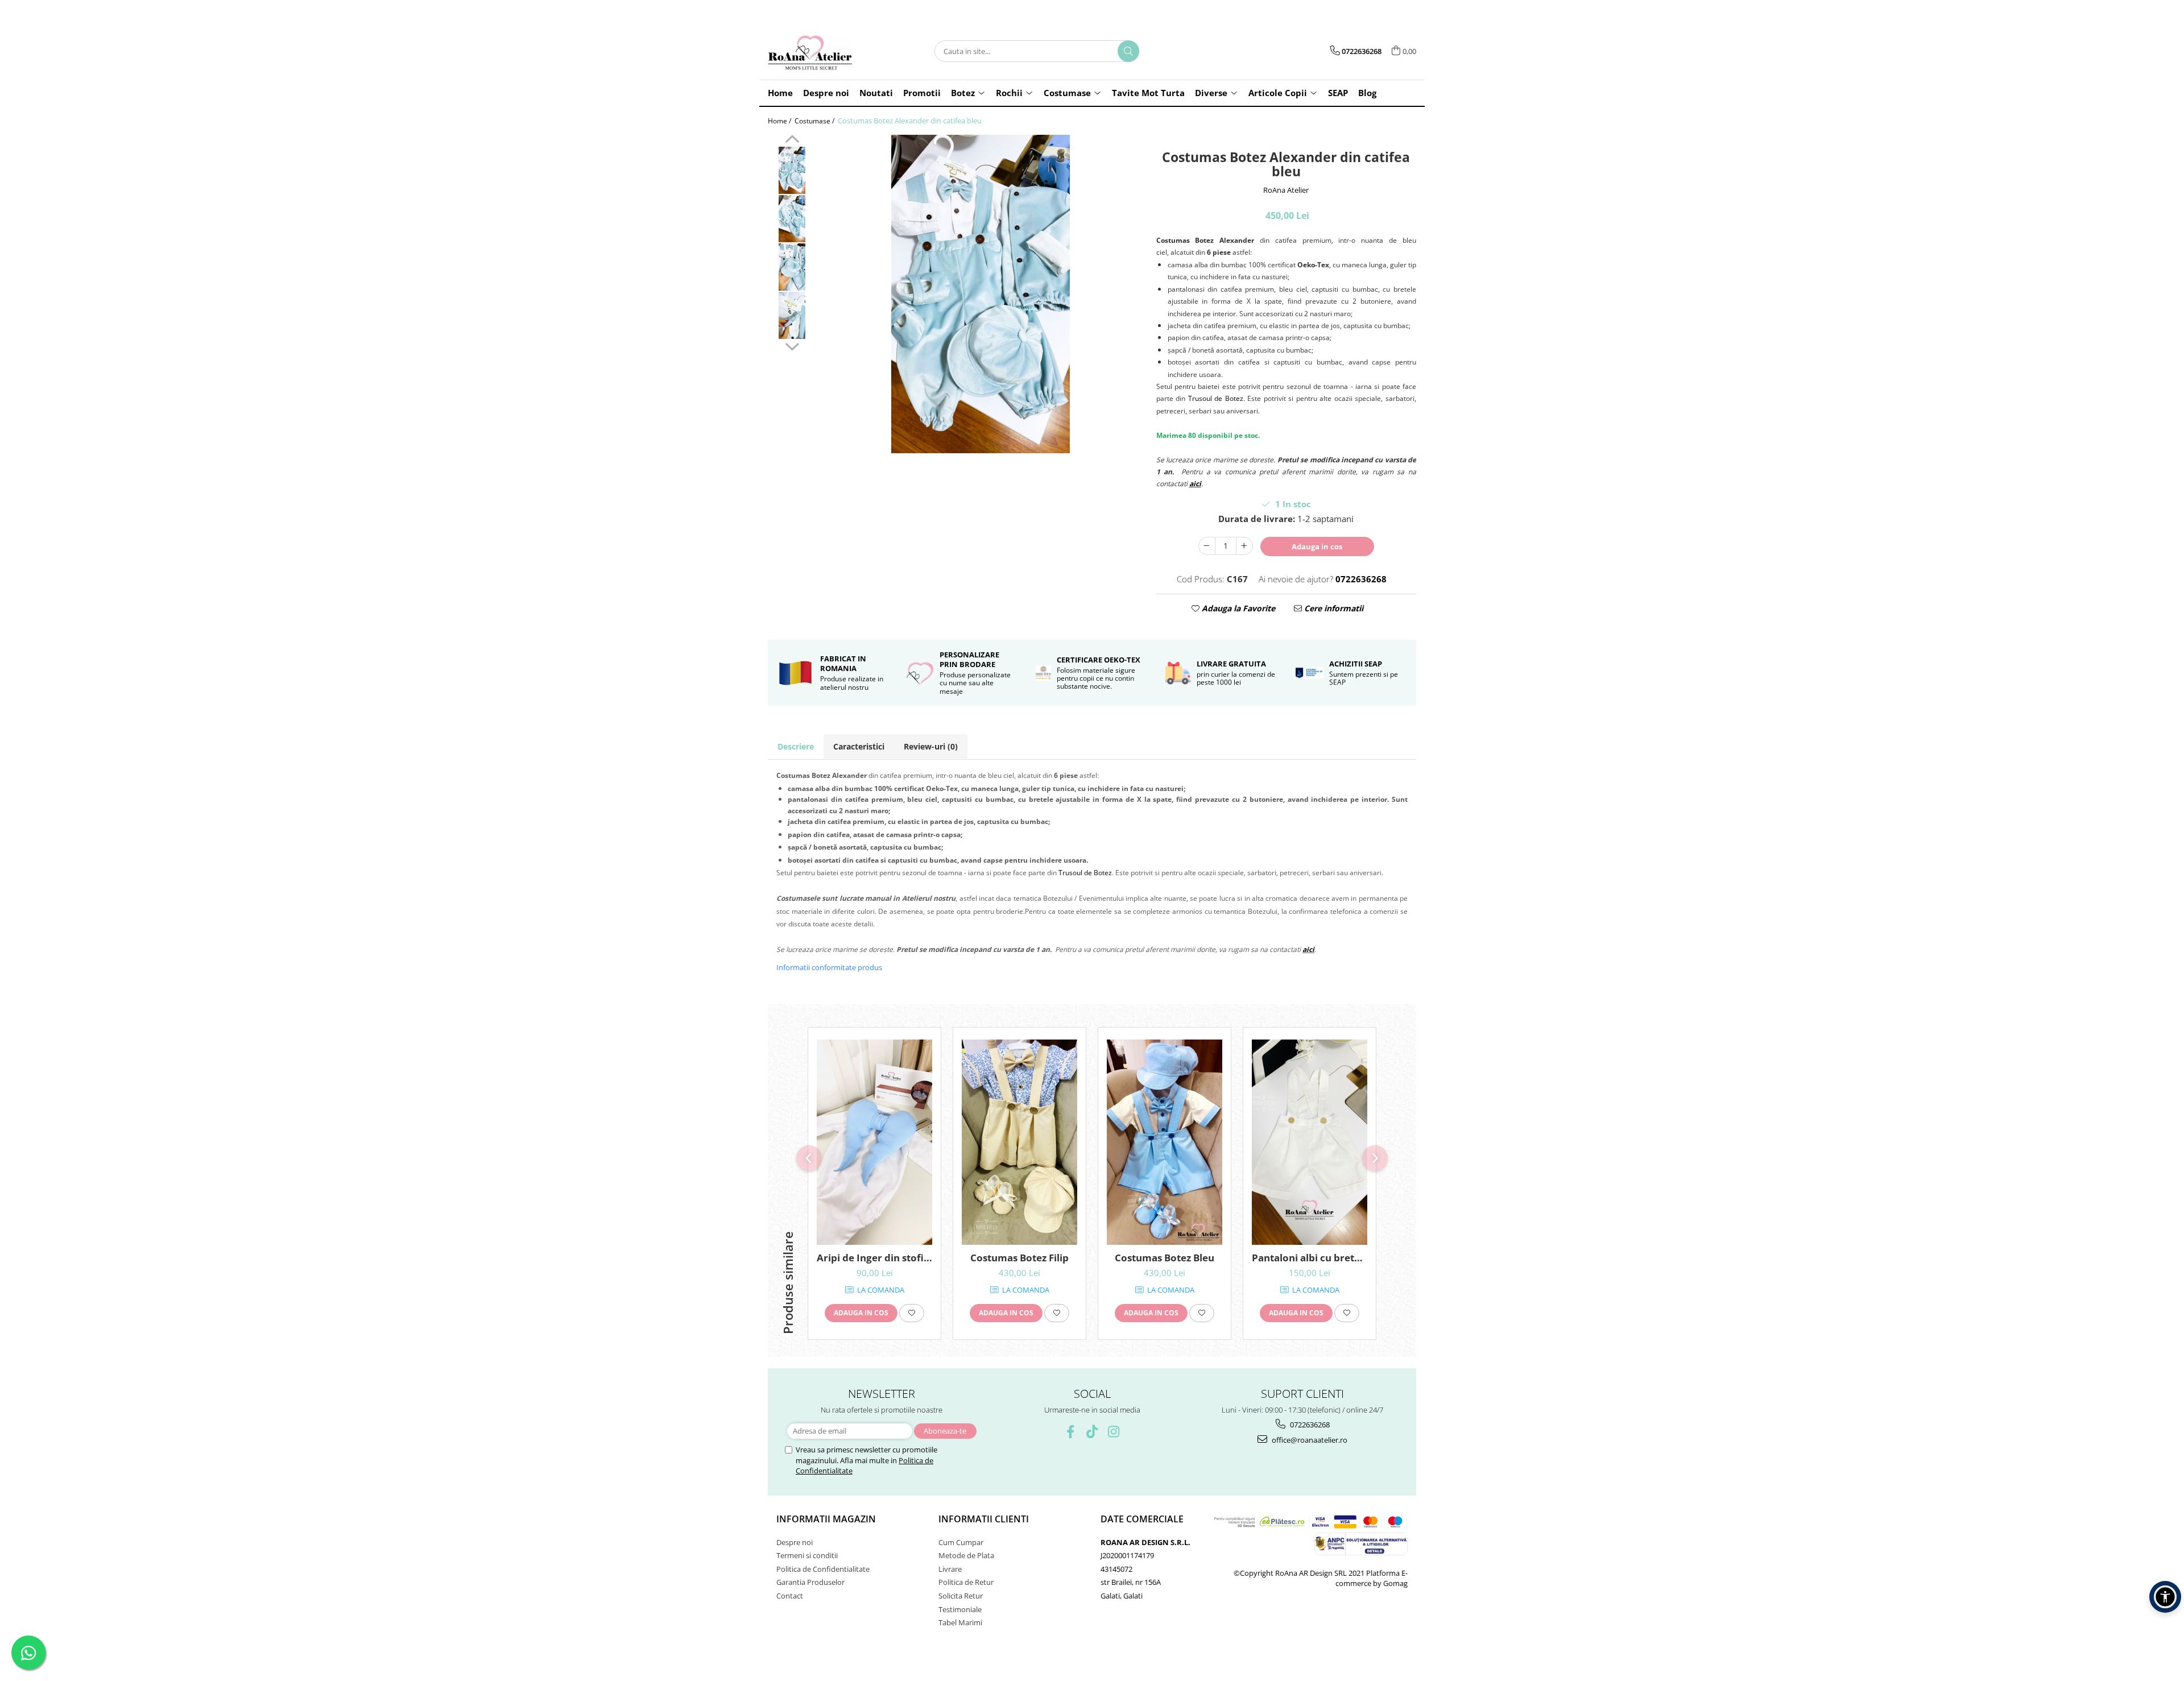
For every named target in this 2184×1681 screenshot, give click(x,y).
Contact (790, 1596)
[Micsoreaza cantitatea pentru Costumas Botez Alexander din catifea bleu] (1207, 546)
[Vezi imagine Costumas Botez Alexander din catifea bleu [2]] (792, 267)
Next (792, 345)
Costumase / (815, 121)
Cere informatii (1333, 608)
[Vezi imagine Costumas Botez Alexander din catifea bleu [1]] (792, 219)
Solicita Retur (961, 1596)
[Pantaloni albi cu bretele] (1310, 1142)
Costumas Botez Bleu (1165, 1258)
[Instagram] (1114, 1432)
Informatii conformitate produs (829, 967)
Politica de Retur (966, 1582)
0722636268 (1309, 1425)
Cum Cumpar (961, 1542)
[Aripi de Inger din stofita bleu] (874, 1142)
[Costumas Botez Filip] (1019, 1142)
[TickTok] (1092, 1432)
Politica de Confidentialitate (823, 1569)
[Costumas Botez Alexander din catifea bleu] (981, 294)
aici (1195, 484)
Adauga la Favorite (1237, 608)
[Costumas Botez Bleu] (1165, 1142)
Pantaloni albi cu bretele (1310, 1258)
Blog (1367, 93)
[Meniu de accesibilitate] (2165, 1597)
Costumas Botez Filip (1019, 1258)
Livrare (950, 1569)
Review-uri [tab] (931, 746)
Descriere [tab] (796, 746)
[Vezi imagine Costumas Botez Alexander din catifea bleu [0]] (792, 170)
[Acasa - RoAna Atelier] (825, 51)
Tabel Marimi (960, 1622)
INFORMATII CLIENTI (984, 1519)
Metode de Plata (966, 1555)
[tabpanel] (981, 294)
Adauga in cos (1317, 546)
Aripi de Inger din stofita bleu (874, 1258)
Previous (792, 140)
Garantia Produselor (810, 1582)
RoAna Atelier (1286, 190)
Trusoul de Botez (1216, 398)
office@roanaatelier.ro (1309, 1440)
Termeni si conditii (807, 1555)
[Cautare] (1128, 51)
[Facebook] (1071, 1432)
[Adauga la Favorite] (912, 1313)
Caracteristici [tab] (859, 746)
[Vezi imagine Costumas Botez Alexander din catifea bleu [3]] (792, 315)
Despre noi (795, 1542)
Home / (780, 121)
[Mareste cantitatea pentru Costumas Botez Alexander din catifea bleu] (1244, 546)
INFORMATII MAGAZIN (826, 1519)
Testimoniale (960, 1609)
